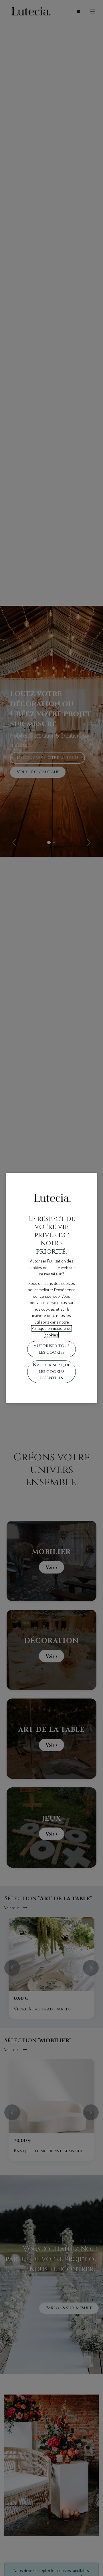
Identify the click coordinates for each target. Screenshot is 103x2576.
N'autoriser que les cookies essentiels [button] (51, 1371)
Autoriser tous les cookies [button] (51, 1349)
